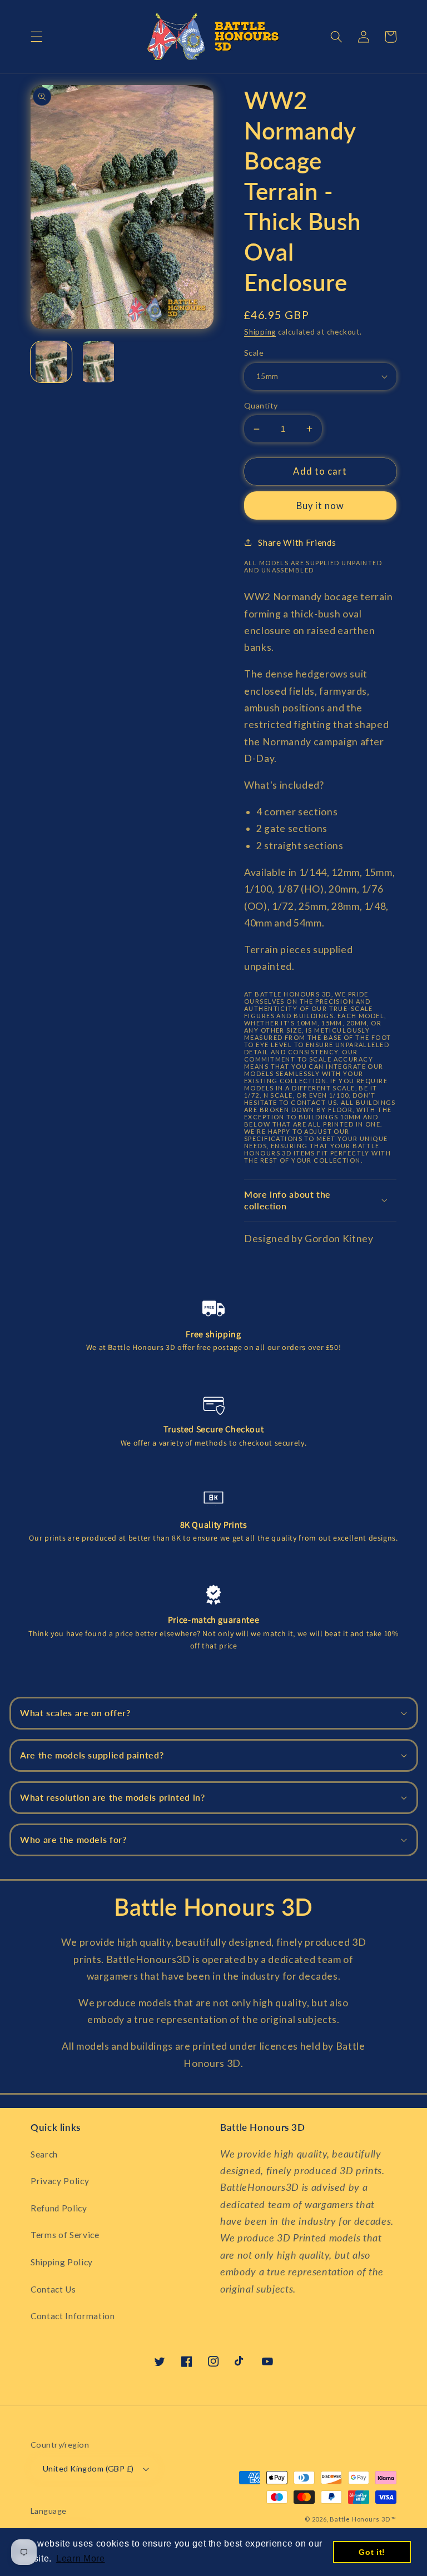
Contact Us (53, 2289)
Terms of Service (65, 2235)
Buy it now (321, 506)
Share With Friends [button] (297, 542)
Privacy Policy (60, 2181)
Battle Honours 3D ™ (363, 2519)
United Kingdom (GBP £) (88, 2468)
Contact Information (73, 2316)
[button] (37, 37)
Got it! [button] (372, 2552)
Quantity (261, 405)
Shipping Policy (62, 2262)
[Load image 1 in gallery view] (51, 362)
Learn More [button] (81, 2558)
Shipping (260, 332)
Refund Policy (59, 2208)
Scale (254, 353)
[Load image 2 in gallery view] (98, 362)
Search (44, 2154)
